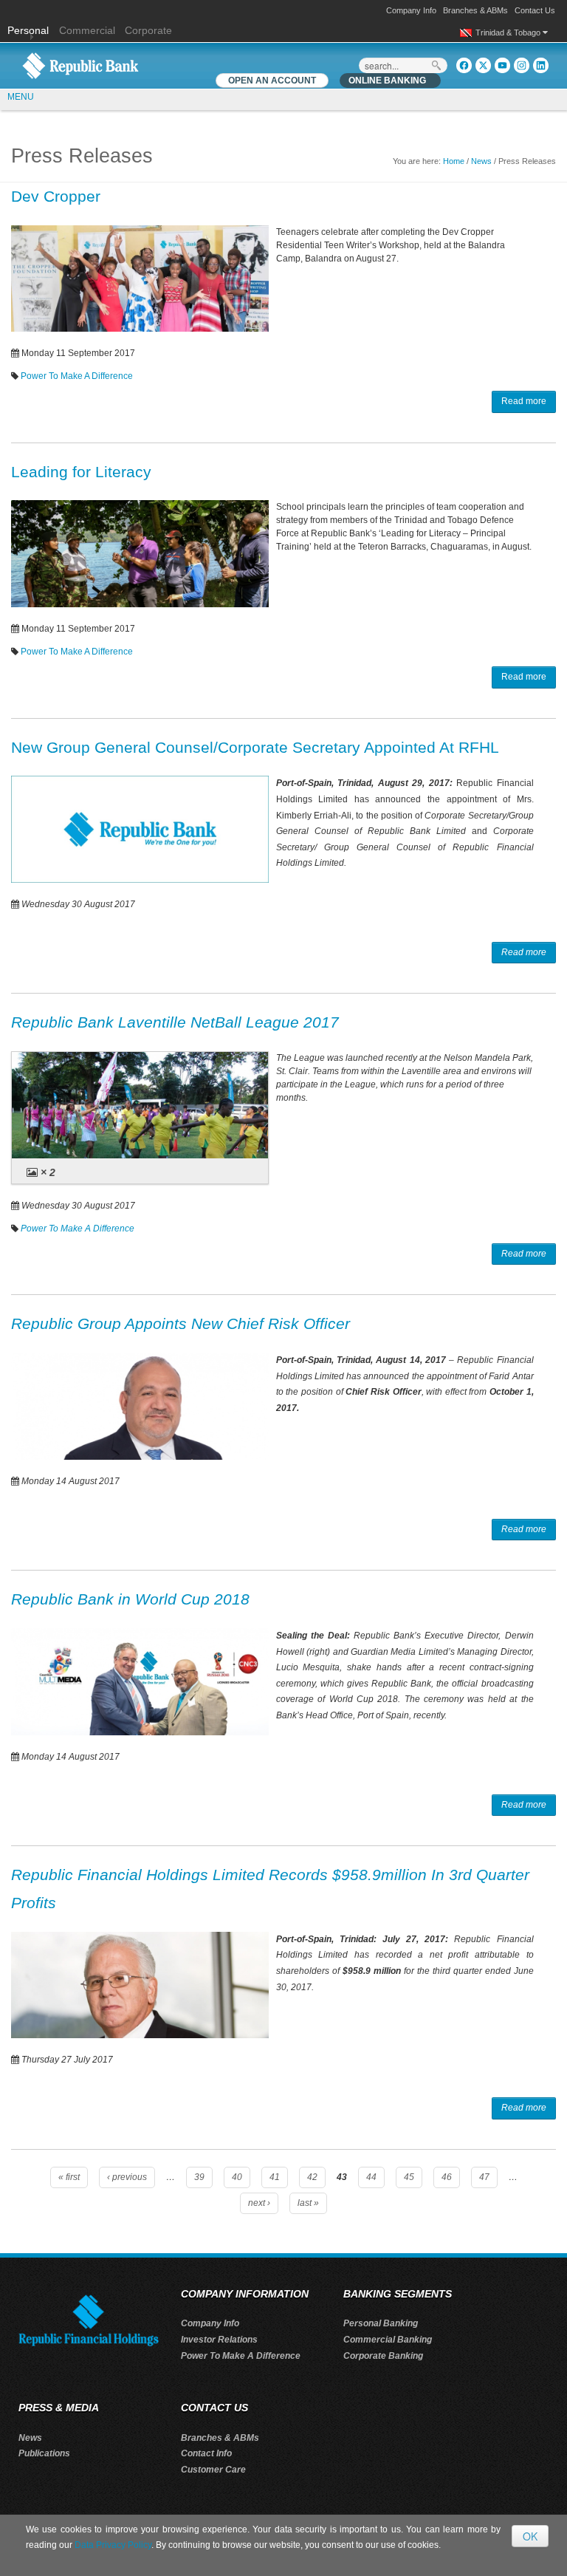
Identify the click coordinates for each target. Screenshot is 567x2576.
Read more (524, 401)
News (481, 161)
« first (69, 2177)
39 (199, 2177)
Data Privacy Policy (113, 2545)
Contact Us (535, 10)
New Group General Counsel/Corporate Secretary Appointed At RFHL (255, 747)
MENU (21, 97)
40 (237, 2177)
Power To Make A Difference (77, 376)
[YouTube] (502, 65)
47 (484, 2177)
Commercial (87, 30)
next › (259, 2203)
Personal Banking (381, 2323)
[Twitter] (483, 65)
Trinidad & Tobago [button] (509, 33)
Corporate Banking (383, 2356)
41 (275, 2177)
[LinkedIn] (541, 65)
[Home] (80, 65)
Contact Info (206, 2453)
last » (308, 2203)
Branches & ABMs (475, 10)
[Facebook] (464, 65)
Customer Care (213, 2470)
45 (409, 2177)
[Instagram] (522, 65)
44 (371, 2177)
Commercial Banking (388, 2340)
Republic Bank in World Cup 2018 (130, 1599)
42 (312, 2177)
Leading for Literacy (81, 472)
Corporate (148, 30)
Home (454, 161)
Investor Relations (219, 2340)
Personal (30, 30)
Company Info (411, 10)
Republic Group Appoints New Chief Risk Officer (181, 1323)
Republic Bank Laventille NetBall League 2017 (175, 1022)
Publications (44, 2453)
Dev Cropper (56, 196)
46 (447, 2177)
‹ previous (127, 2177)
